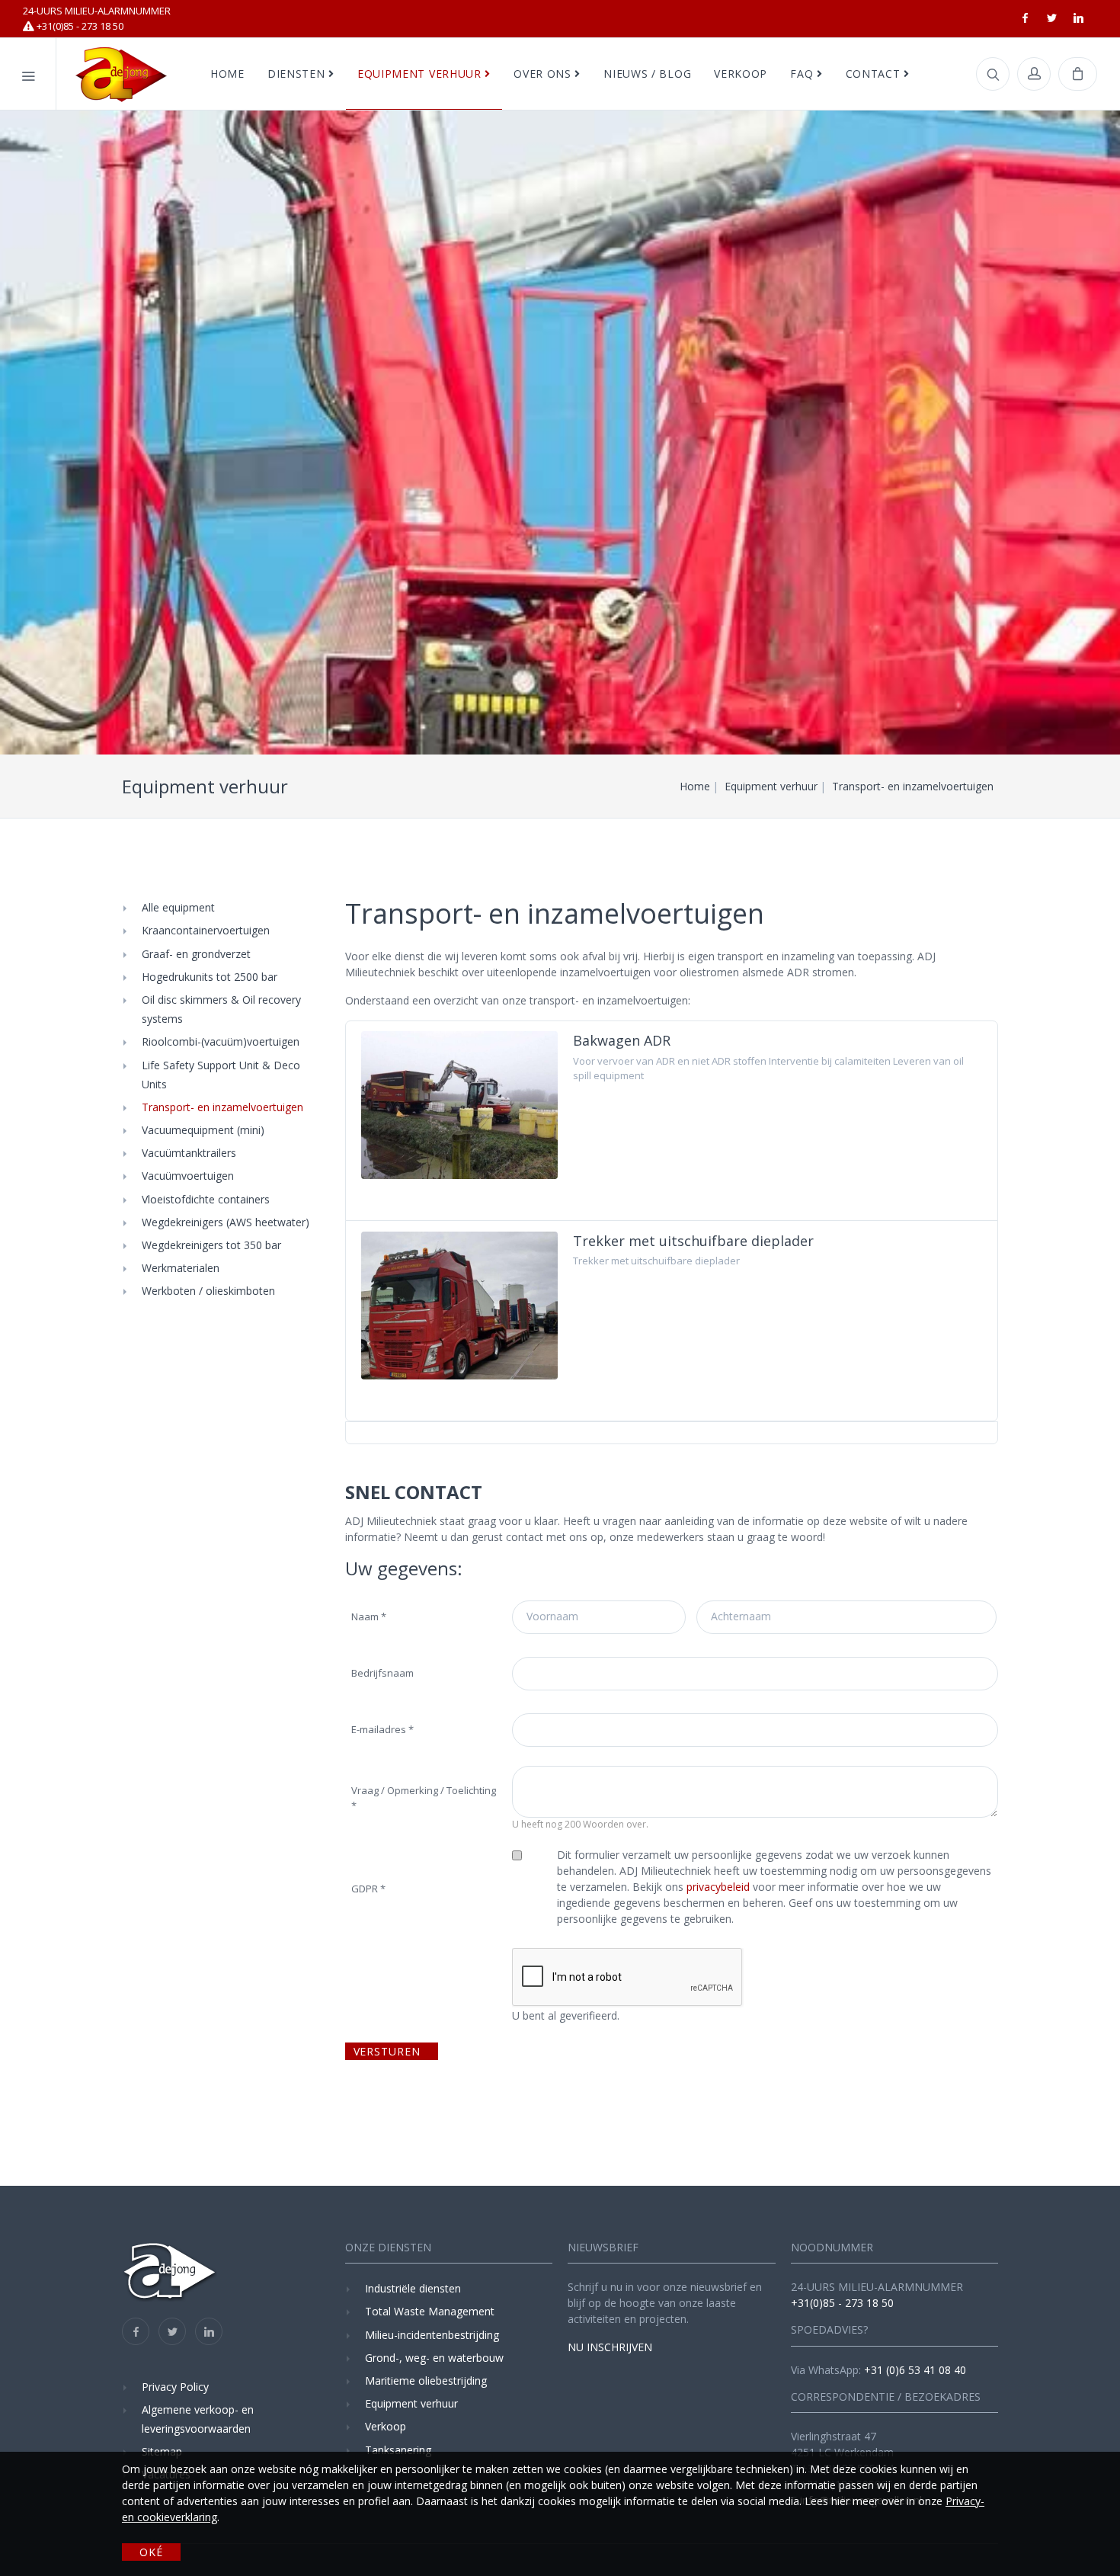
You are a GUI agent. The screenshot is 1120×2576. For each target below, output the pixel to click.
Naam (369, 1616)
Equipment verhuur (411, 2403)
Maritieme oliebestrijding (426, 2381)
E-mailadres (382, 1729)
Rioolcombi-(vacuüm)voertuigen (221, 1041)
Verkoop (386, 2426)
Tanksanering (398, 2450)
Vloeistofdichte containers (206, 1199)
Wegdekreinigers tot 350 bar (211, 1245)
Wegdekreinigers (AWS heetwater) (226, 1222)
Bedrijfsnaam (382, 1673)
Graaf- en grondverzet (196, 954)
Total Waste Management (430, 2311)
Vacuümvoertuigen (188, 1176)
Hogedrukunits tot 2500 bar (210, 977)
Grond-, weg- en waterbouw (434, 2358)
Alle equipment (178, 907)
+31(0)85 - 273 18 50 (97, 18)
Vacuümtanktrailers (189, 1153)
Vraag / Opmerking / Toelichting (424, 1798)
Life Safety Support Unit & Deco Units (221, 1075)
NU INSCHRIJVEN (610, 2347)
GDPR (368, 1889)
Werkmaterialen (181, 1268)
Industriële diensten (413, 2288)
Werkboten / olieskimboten (208, 1291)
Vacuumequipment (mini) (203, 1130)
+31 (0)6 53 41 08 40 (915, 2370)
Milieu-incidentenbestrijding (432, 2335)
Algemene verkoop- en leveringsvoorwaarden (198, 2419)
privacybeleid (717, 1887)
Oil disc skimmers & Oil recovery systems (221, 1009)
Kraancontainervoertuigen (206, 930)
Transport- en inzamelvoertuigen (222, 1107)
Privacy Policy (175, 2387)
